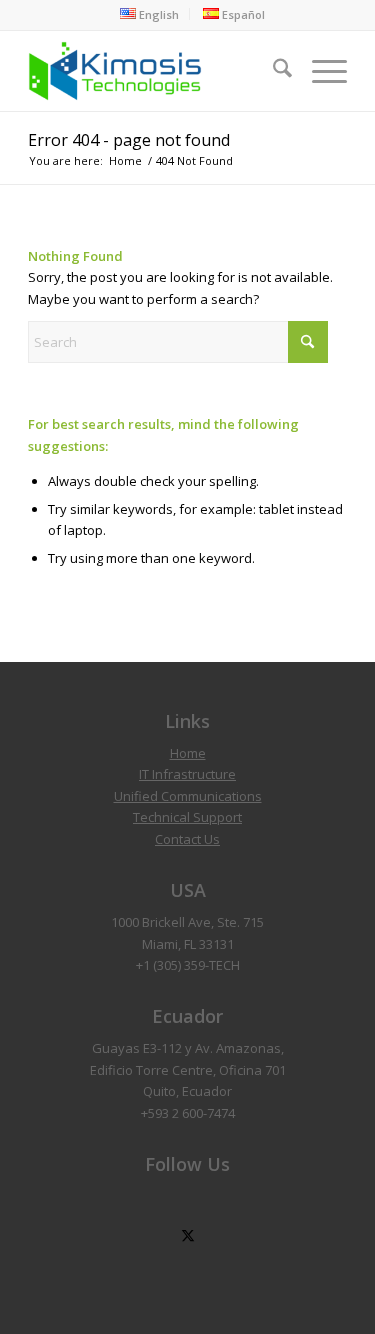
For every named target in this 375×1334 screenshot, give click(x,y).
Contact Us (187, 839)
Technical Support (187, 817)
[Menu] (319, 71)
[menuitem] (150, 14)
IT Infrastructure (187, 774)
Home (188, 753)
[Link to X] (187, 1236)
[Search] (272, 71)
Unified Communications (188, 796)
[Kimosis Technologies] (155, 71)
